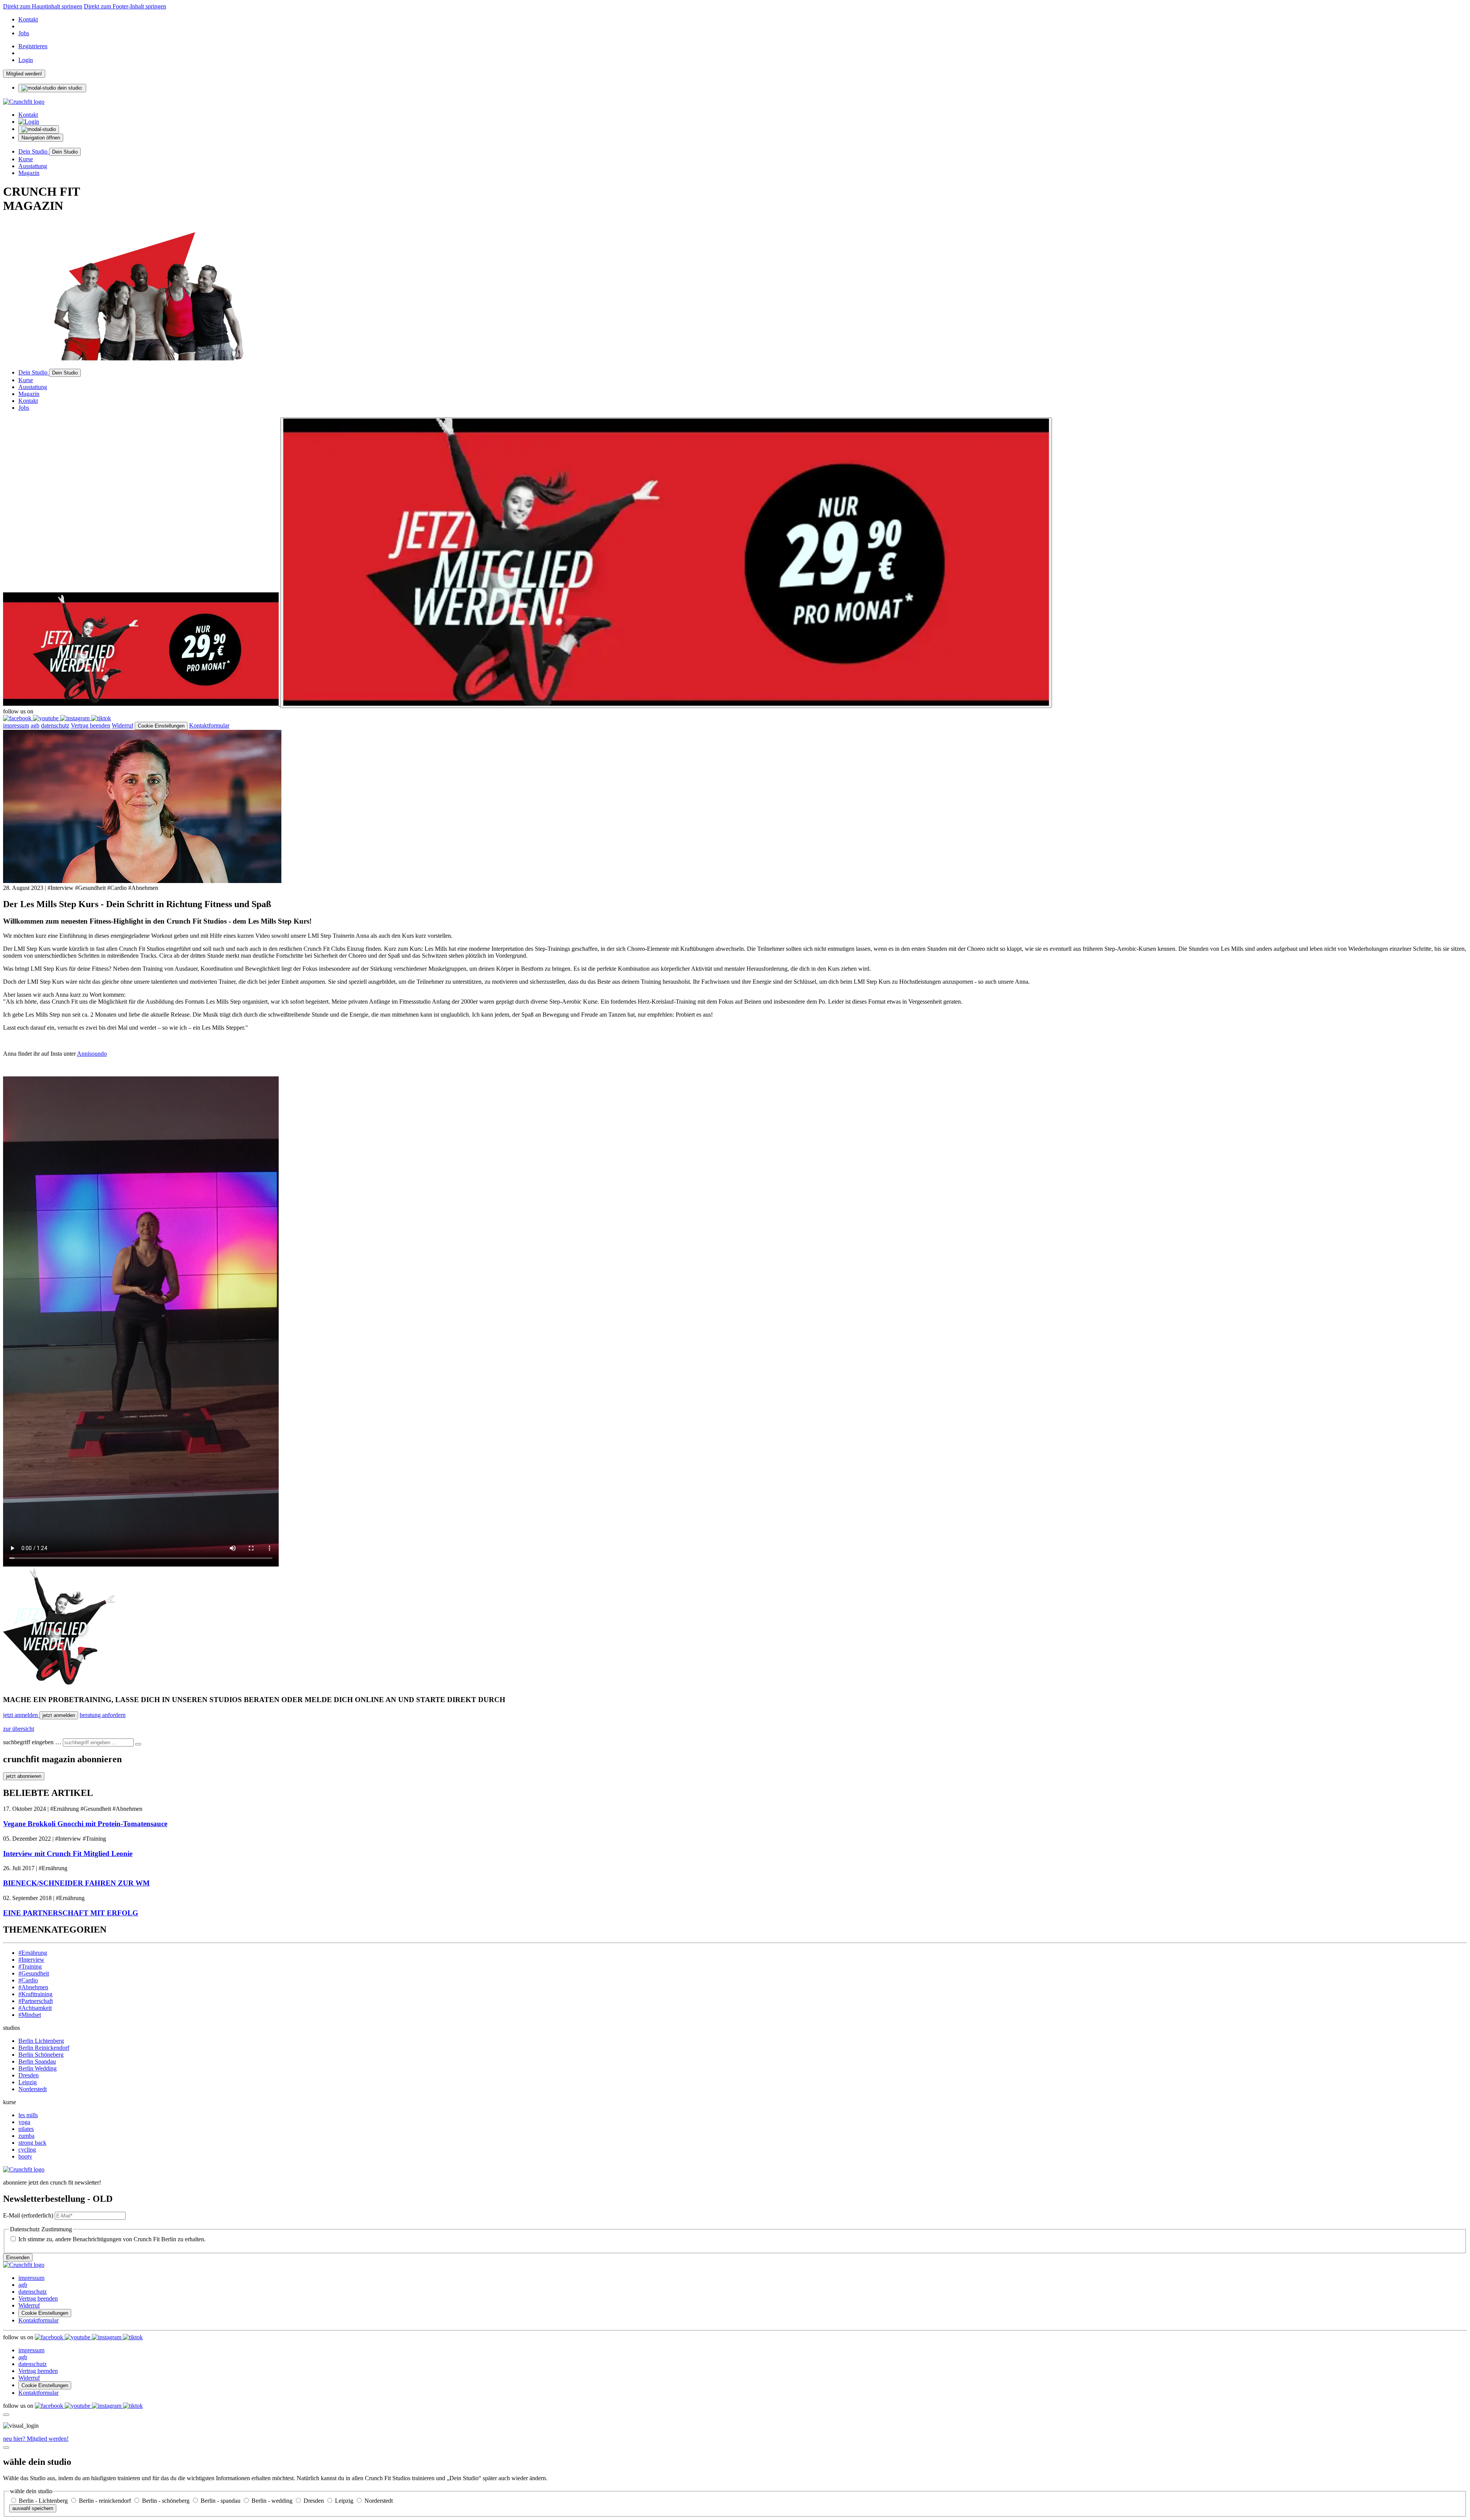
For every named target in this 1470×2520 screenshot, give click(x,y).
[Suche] (138, 1744)
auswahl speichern (33, 2508)
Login (26, 60)
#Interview (31, 1960)
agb (35, 725)
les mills (28, 2115)
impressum (16, 725)
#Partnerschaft (36, 2001)
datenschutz (55, 725)
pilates (26, 2129)
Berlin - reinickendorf (106, 2501)
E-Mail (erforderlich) (28, 2215)
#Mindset (30, 2015)
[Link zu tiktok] (101, 718)
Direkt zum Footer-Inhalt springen (125, 6)
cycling (27, 2150)
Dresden (29, 2075)
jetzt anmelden (21, 1715)
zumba (26, 2136)
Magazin (29, 173)
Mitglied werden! (24, 74)
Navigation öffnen (41, 138)
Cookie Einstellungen (161, 726)
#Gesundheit (34, 1973)
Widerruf (122, 725)
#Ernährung (33, 1953)
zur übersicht (19, 1729)
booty (25, 2156)
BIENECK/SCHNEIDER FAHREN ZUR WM (76, 1883)
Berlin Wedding (38, 2068)
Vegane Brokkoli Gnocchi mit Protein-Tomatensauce (85, 1824)
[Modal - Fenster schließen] (6, 2415)
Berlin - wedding (273, 2501)
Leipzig (28, 2082)
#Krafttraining (35, 1994)
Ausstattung (33, 166)
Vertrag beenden (91, 725)
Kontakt (28, 19)
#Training (30, 1966)
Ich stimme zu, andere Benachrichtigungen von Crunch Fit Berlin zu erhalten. (112, 2239)
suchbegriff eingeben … (32, 1742)
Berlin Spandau (37, 2061)
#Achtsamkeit (35, 2008)
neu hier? (36, 2439)
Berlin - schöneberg (167, 2501)
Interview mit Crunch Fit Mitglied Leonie (68, 1854)
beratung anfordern (103, 1715)
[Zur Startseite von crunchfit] (24, 102)
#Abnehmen (33, 1987)
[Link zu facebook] (18, 718)
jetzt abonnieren (24, 1776)
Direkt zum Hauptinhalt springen (43, 6)
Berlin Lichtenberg (41, 2041)
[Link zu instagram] (76, 718)
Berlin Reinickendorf (44, 2048)
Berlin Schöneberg (41, 2055)
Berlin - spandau (221, 2501)
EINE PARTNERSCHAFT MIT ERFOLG (71, 1913)
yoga (24, 2122)
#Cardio (28, 1980)
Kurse (26, 159)
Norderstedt (33, 2089)
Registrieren (33, 46)
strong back (32, 2143)
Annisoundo (92, 1054)
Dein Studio (34, 151)
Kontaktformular (209, 725)
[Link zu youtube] (47, 718)
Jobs (24, 33)
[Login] (29, 122)
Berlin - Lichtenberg (44, 2501)
